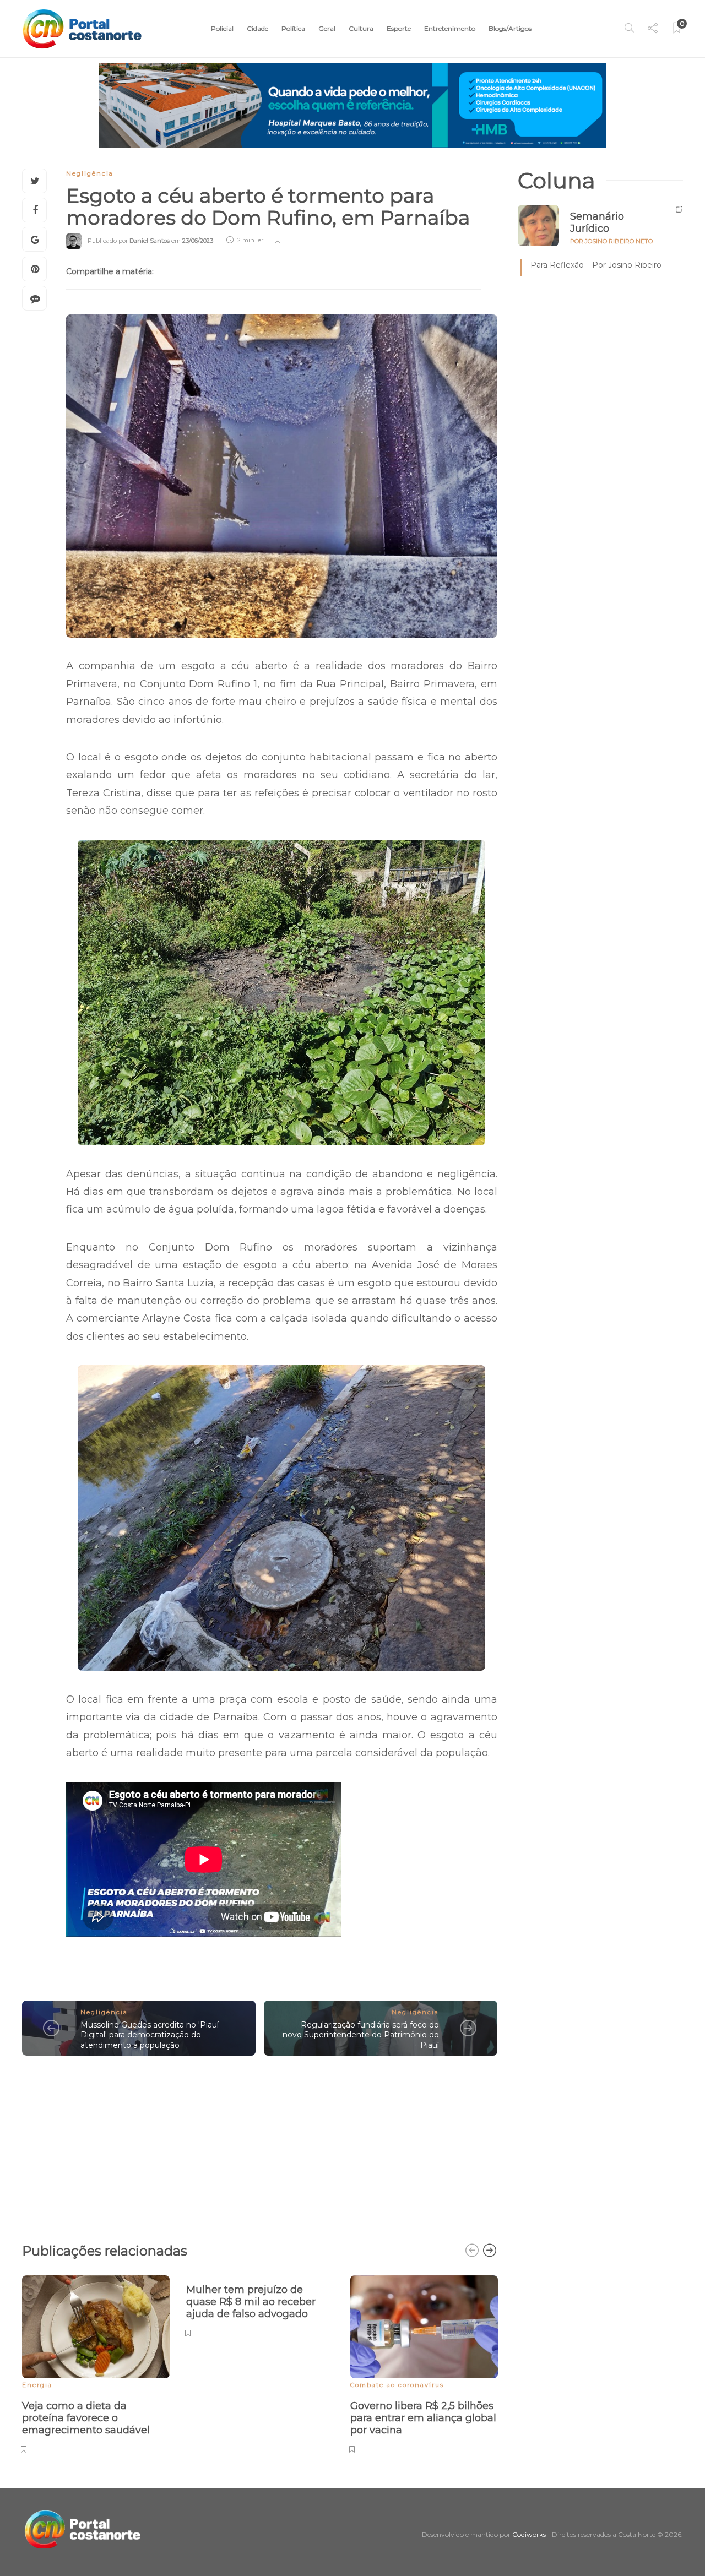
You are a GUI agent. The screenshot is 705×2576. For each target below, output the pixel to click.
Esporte (399, 28)
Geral (327, 28)
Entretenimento (450, 28)
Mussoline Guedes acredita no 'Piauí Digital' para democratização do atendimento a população (150, 2035)
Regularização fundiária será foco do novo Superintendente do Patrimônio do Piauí (361, 2035)
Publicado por (129, 240)
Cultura (361, 28)
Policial (222, 28)
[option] (96, 2363)
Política (293, 28)
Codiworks (529, 2534)
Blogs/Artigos (510, 28)
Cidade (257, 28)
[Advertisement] (260, 2144)
